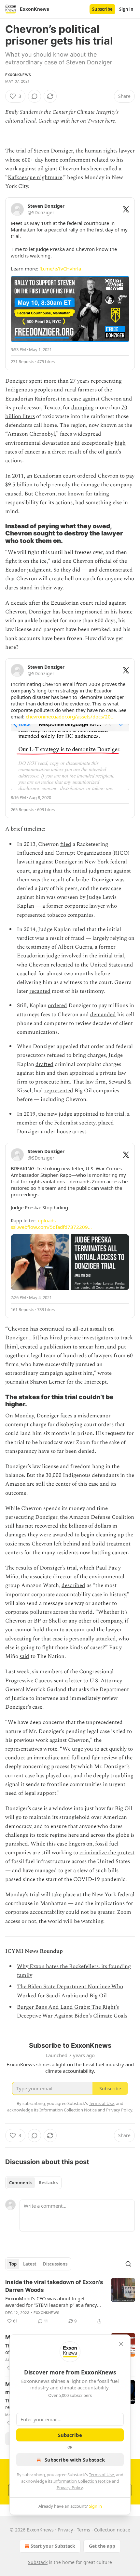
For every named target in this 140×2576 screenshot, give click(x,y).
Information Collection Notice (82, 2481)
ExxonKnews (18, 75)
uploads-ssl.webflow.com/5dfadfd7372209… (51, 1224)
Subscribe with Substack (75, 2460)
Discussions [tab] (55, 2264)
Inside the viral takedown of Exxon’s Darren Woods (54, 2286)
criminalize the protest (107, 1853)
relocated (62, 965)
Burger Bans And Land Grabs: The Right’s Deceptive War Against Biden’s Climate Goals (72, 2011)
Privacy (65, 2530)
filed (66, 844)
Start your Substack (53, 2546)
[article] (70, 2302)
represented (59, 1091)
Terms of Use (101, 2475)
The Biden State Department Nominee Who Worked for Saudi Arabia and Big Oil (70, 1991)
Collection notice (112, 2530)
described (73, 1585)
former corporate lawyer (76, 906)
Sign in (126, 9)
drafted (44, 1064)
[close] (121, 2344)
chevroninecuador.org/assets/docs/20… (70, 716)
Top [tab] (13, 2264)
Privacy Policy (70, 2488)
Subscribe (102, 9)
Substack (38, 2562)
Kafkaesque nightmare (35, 177)
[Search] (128, 2264)
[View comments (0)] (35, 96)
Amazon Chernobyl (31, 434)
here (110, 121)
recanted (40, 991)
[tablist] (33, 2183)
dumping (83, 408)
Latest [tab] (30, 2264)
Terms (84, 2530)
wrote (50, 1749)
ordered (57, 1005)
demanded (103, 1015)
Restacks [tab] (48, 2183)
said (24, 1656)
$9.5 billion (19, 485)
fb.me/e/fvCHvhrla (60, 269)
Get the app (102, 2546)
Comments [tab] (21, 2183)
